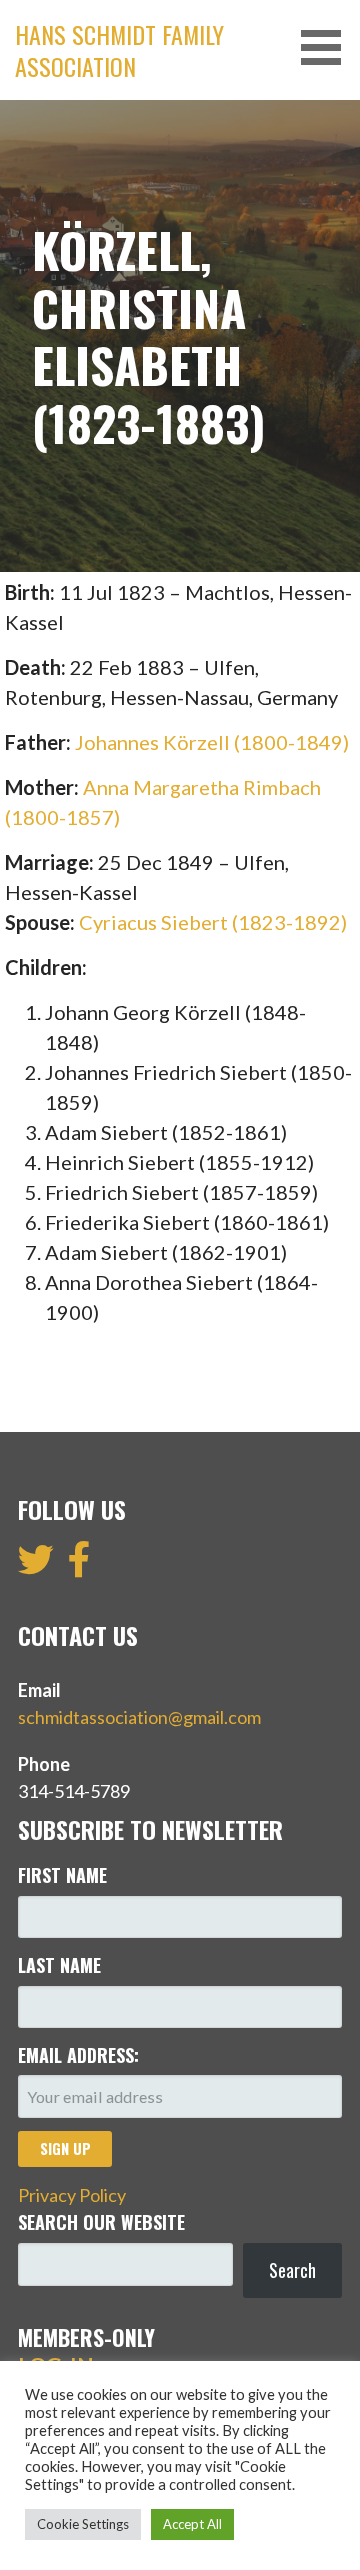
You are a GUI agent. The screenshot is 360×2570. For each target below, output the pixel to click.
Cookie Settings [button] (83, 2524)
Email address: (78, 2055)
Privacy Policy (72, 2195)
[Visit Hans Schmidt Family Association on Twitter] (36, 1566)
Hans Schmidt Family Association (119, 50)
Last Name (59, 1965)
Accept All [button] (192, 2524)
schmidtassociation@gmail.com (139, 1717)
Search (292, 2270)
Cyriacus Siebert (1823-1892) (213, 922)
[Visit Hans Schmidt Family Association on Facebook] (79, 1566)
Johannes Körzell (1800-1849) (212, 742)
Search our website (101, 2222)
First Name (62, 1875)
